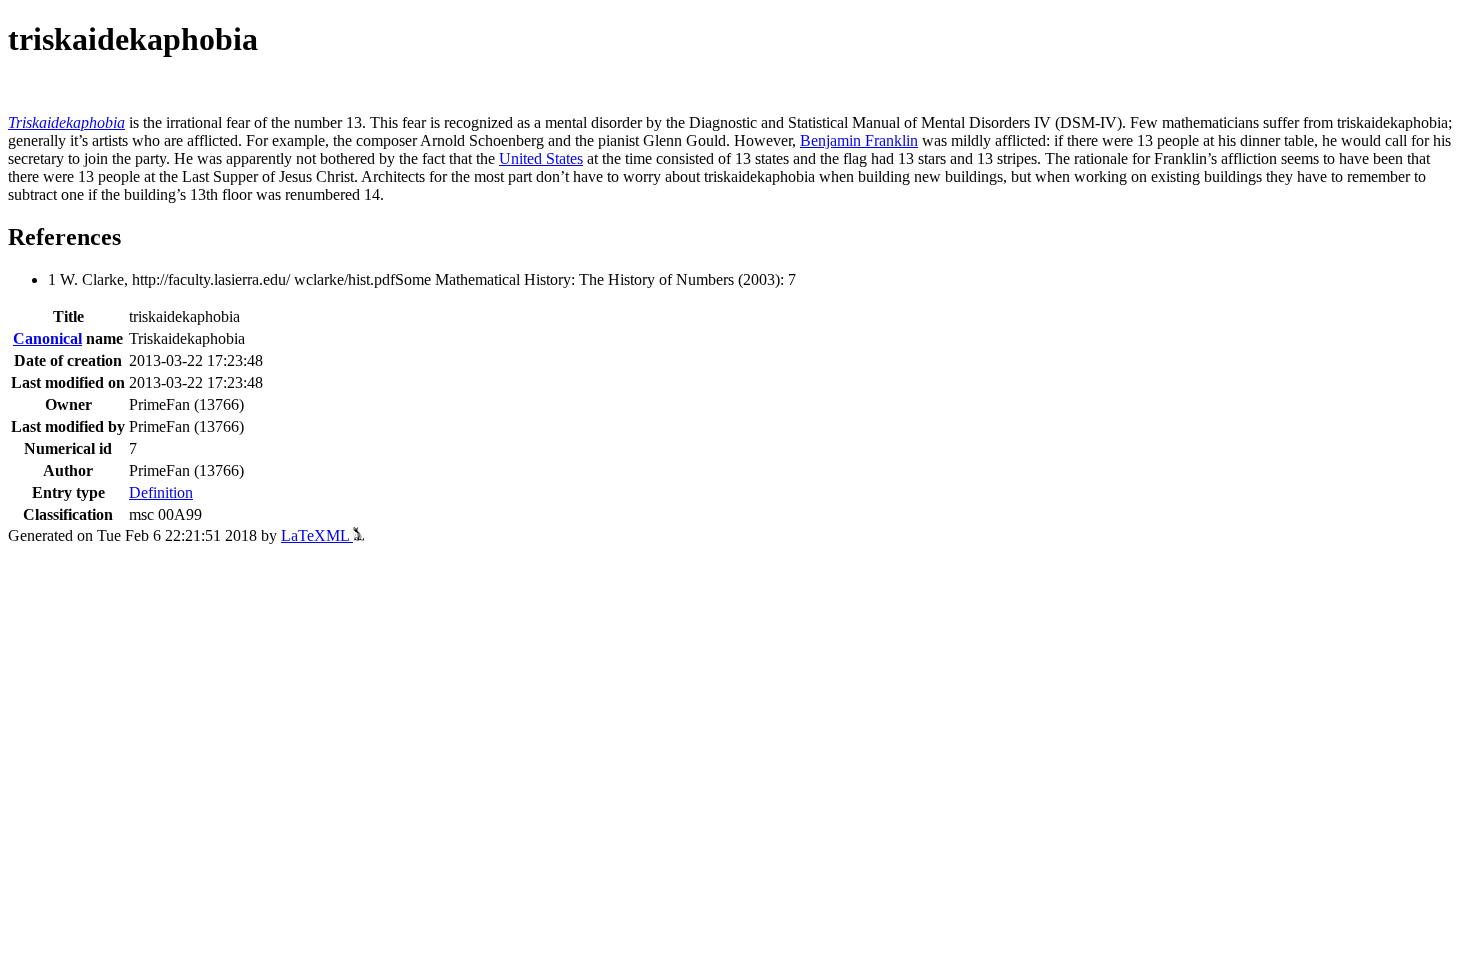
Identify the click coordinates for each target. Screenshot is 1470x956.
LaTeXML (317, 535)
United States (541, 158)
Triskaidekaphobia (66, 122)
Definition (161, 492)
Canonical (47, 338)
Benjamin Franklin (859, 140)
